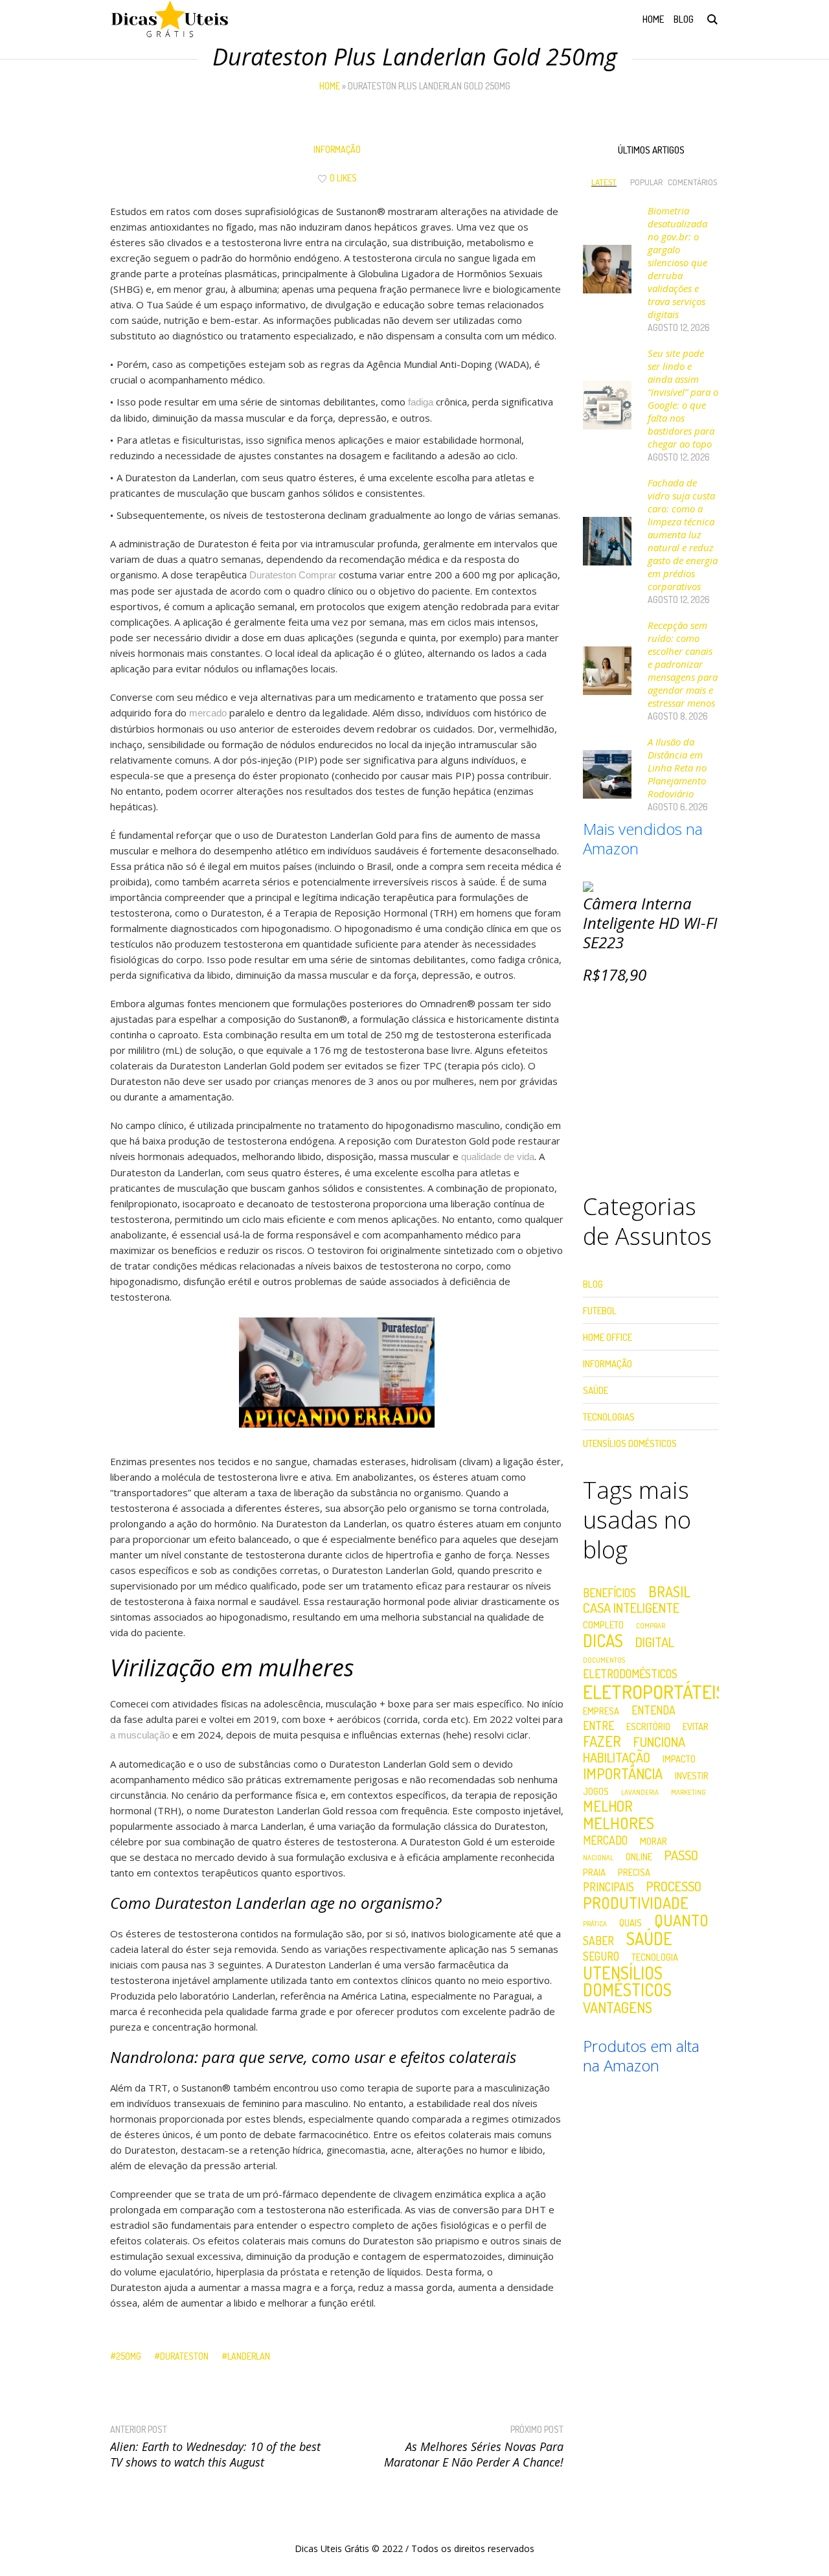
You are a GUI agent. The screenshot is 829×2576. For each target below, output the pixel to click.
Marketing (688, 1793)
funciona (659, 1742)
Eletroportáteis (654, 1692)
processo (674, 1886)
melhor (608, 1806)
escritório (648, 1727)
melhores (619, 1823)
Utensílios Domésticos (630, 1443)
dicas (603, 1641)
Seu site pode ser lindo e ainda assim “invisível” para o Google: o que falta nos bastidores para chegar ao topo (683, 398)
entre (598, 1726)
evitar (696, 1727)
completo (603, 1625)
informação (337, 149)
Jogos (596, 1791)
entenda (653, 1711)
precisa (634, 1872)
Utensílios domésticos (627, 1981)
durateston (184, 2356)
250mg (129, 2356)
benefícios (609, 1593)
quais (630, 1923)
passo (681, 1855)
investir (692, 1776)
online (639, 1857)
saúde (649, 1939)
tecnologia (655, 1957)
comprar (651, 1626)
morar (653, 1841)
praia (594, 1872)
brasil (669, 1591)
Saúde (596, 1390)
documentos (604, 1660)
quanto (681, 1921)
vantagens (618, 2007)
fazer (602, 1741)
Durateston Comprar (293, 575)
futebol (600, 1311)
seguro (601, 1957)
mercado (208, 713)
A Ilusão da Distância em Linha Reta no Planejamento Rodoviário (677, 768)
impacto (679, 1759)
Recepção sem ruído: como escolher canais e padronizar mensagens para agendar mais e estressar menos (683, 664)
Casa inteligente (631, 1608)
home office (608, 1337)
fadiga (421, 402)
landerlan (249, 2356)
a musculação (140, 1735)
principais (608, 1887)
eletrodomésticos (630, 1674)
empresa (601, 1711)
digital (655, 1642)
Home (330, 86)
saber (598, 1941)
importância (623, 1773)
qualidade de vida (498, 1157)
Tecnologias (609, 1417)
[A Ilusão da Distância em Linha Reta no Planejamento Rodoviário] (607, 773)
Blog (593, 1284)
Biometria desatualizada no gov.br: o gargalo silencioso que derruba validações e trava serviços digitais (677, 262)
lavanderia (640, 1793)
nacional (598, 1858)
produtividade (636, 1903)
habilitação (617, 1757)
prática (595, 1924)
